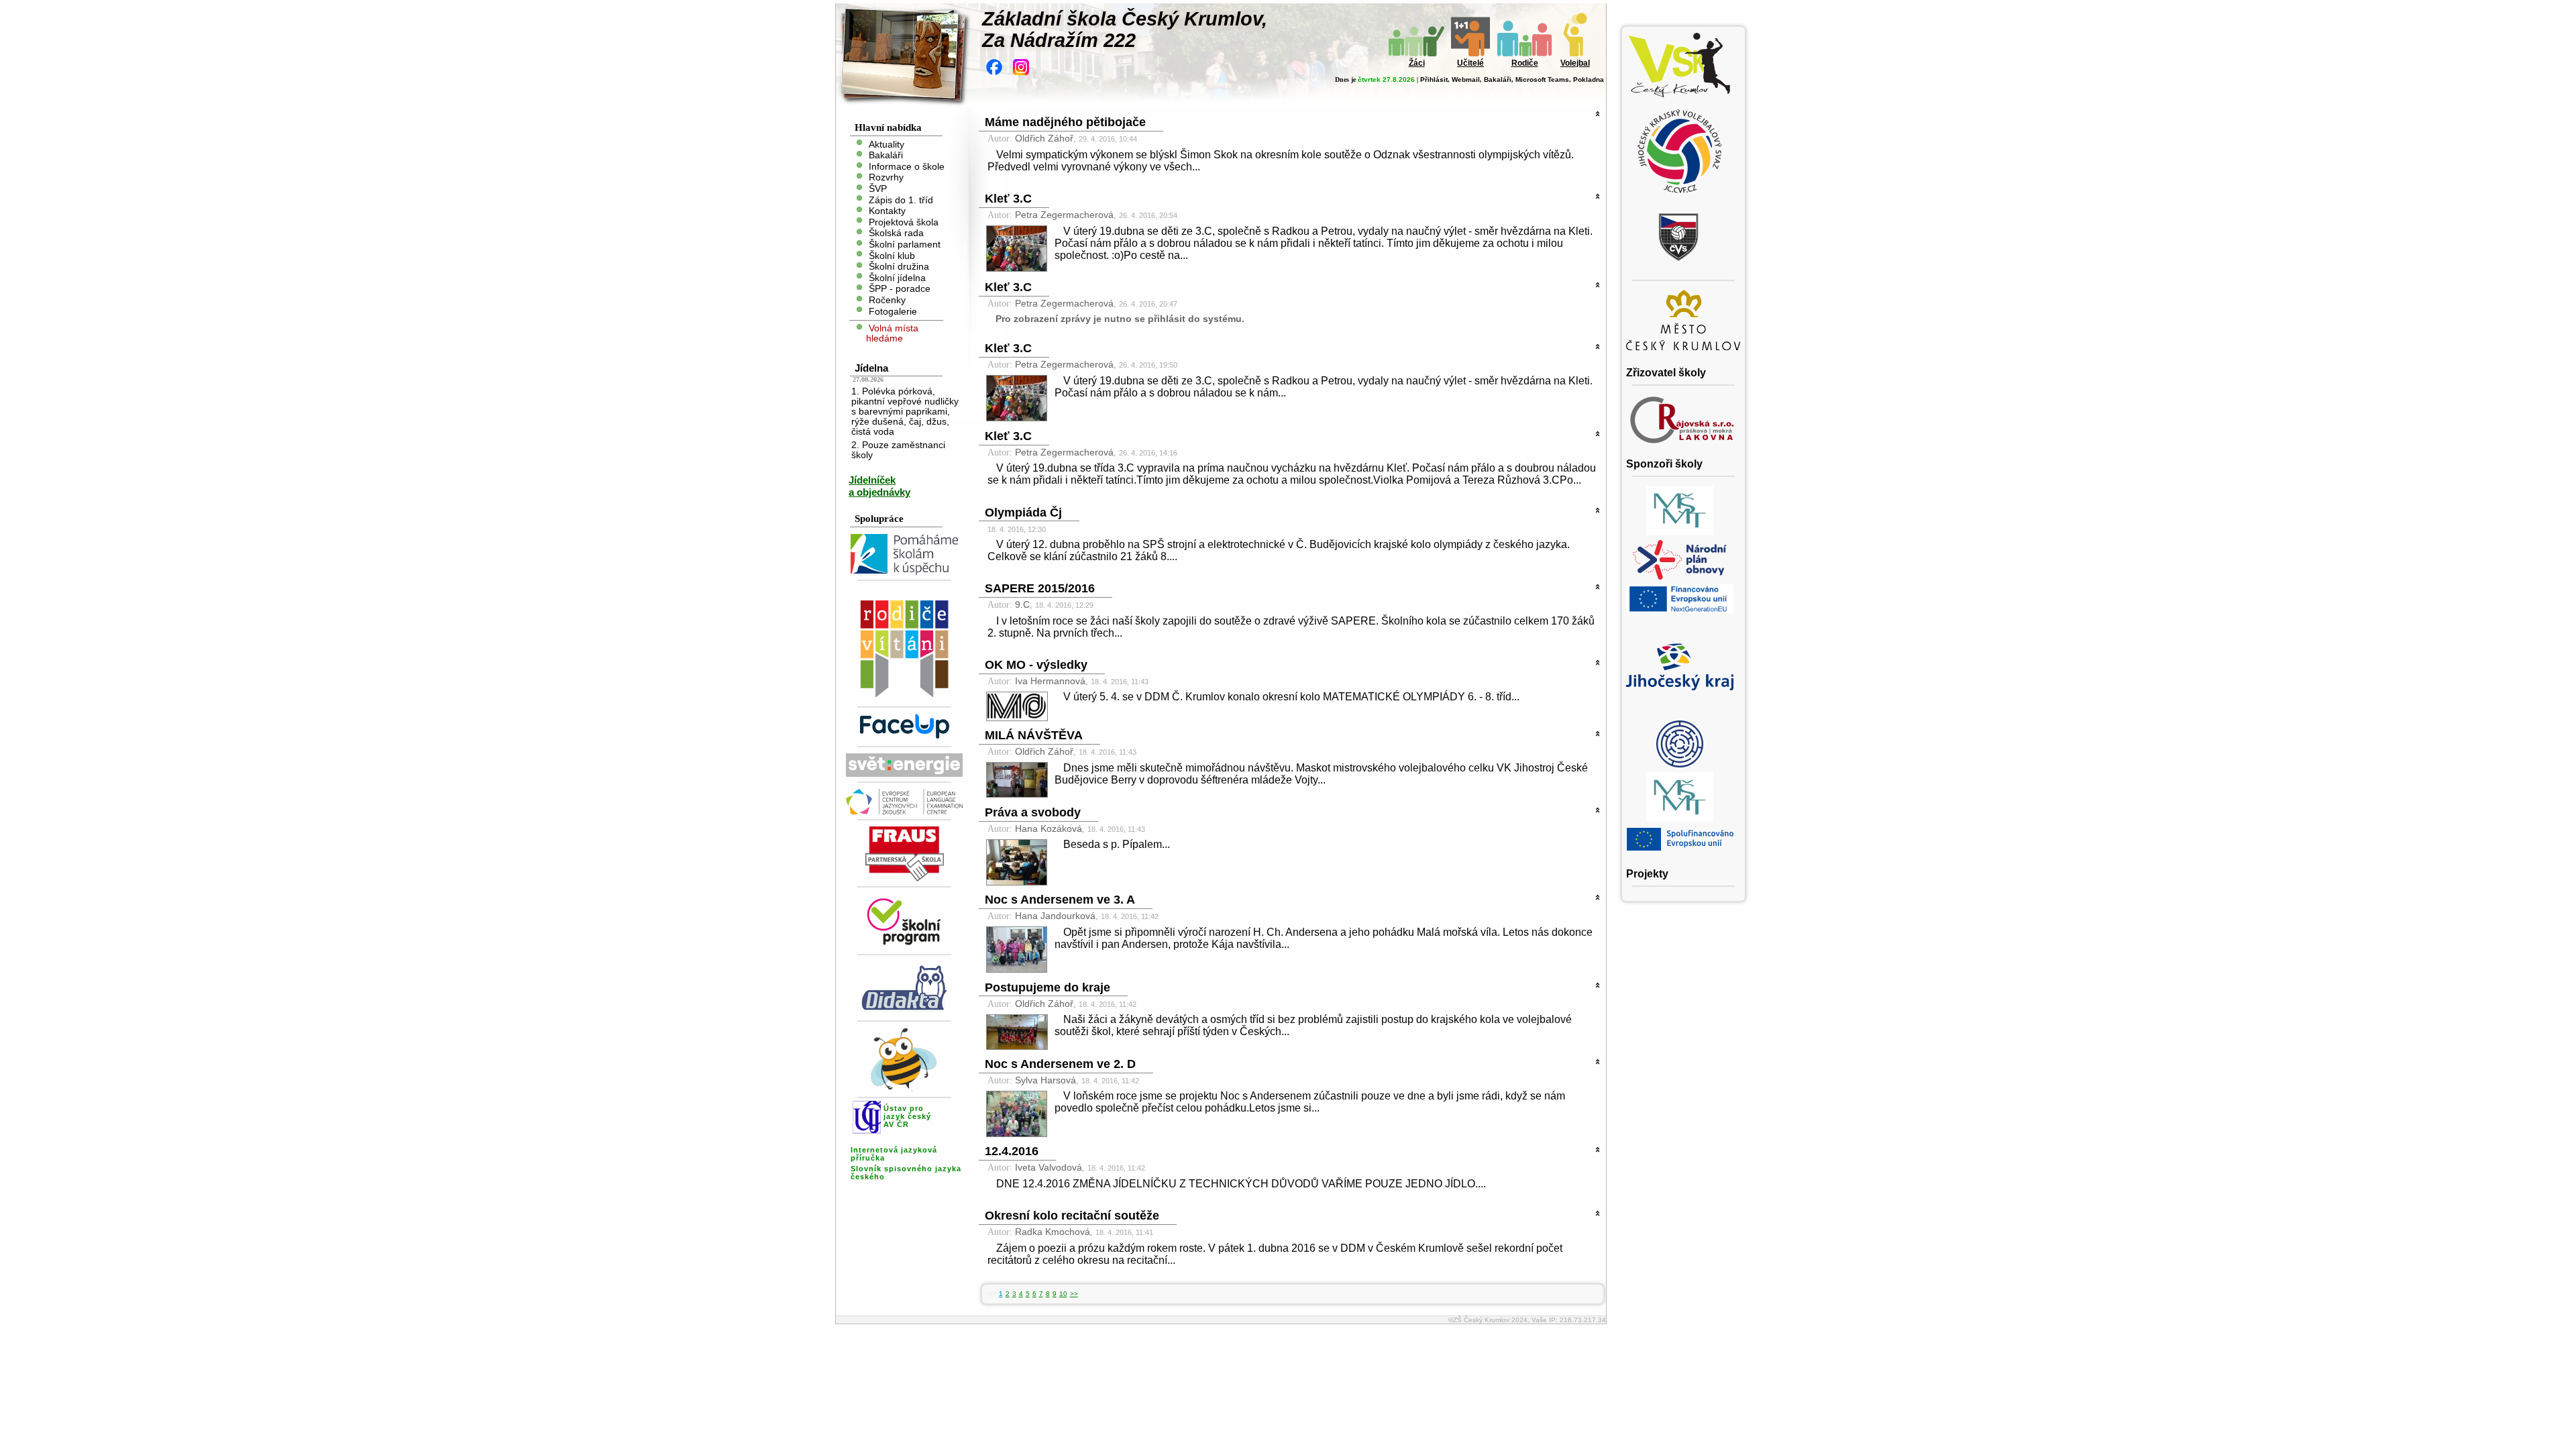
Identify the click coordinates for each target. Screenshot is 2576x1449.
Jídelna (871, 368)
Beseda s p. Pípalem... (1117, 844)
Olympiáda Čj (1023, 513)
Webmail (1466, 79)
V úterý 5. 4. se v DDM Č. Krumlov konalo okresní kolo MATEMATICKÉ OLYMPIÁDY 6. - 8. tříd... (1291, 697)
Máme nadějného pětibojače (1065, 122)
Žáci (1417, 63)
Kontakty (887, 211)
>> (1074, 1294)
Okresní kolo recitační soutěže (1072, 1216)
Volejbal (1575, 63)
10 (1063, 1294)
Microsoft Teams (1542, 79)
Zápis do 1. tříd (901, 200)
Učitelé (1470, 63)
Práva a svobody (1033, 812)
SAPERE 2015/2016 (1040, 588)
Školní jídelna (897, 277)
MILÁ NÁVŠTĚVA (1034, 735)
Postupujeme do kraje (1048, 987)
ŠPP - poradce (900, 289)
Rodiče (1525, 63)
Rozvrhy (886, 177)
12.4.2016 (1012, 1151)
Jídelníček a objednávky (879, 486)
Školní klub (892, 255)
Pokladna (1589, 79)
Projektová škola (904, 222)
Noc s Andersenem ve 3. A (1060, 900)
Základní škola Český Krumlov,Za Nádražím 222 (1125, 30)
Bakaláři (1498, 79)
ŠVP (878, 189)
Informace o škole (907, 166)
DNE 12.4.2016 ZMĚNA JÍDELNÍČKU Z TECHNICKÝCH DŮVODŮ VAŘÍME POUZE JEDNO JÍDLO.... (1241, 1184)
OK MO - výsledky (1036, 665)
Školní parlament (905, 245)
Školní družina (899, 267)
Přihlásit (1434, 79)
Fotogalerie (893, 311)
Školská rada (896, 233)
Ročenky (887, 300)
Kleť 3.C (1008, 199)
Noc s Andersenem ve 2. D (1060, 1064)
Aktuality (887, 144)
